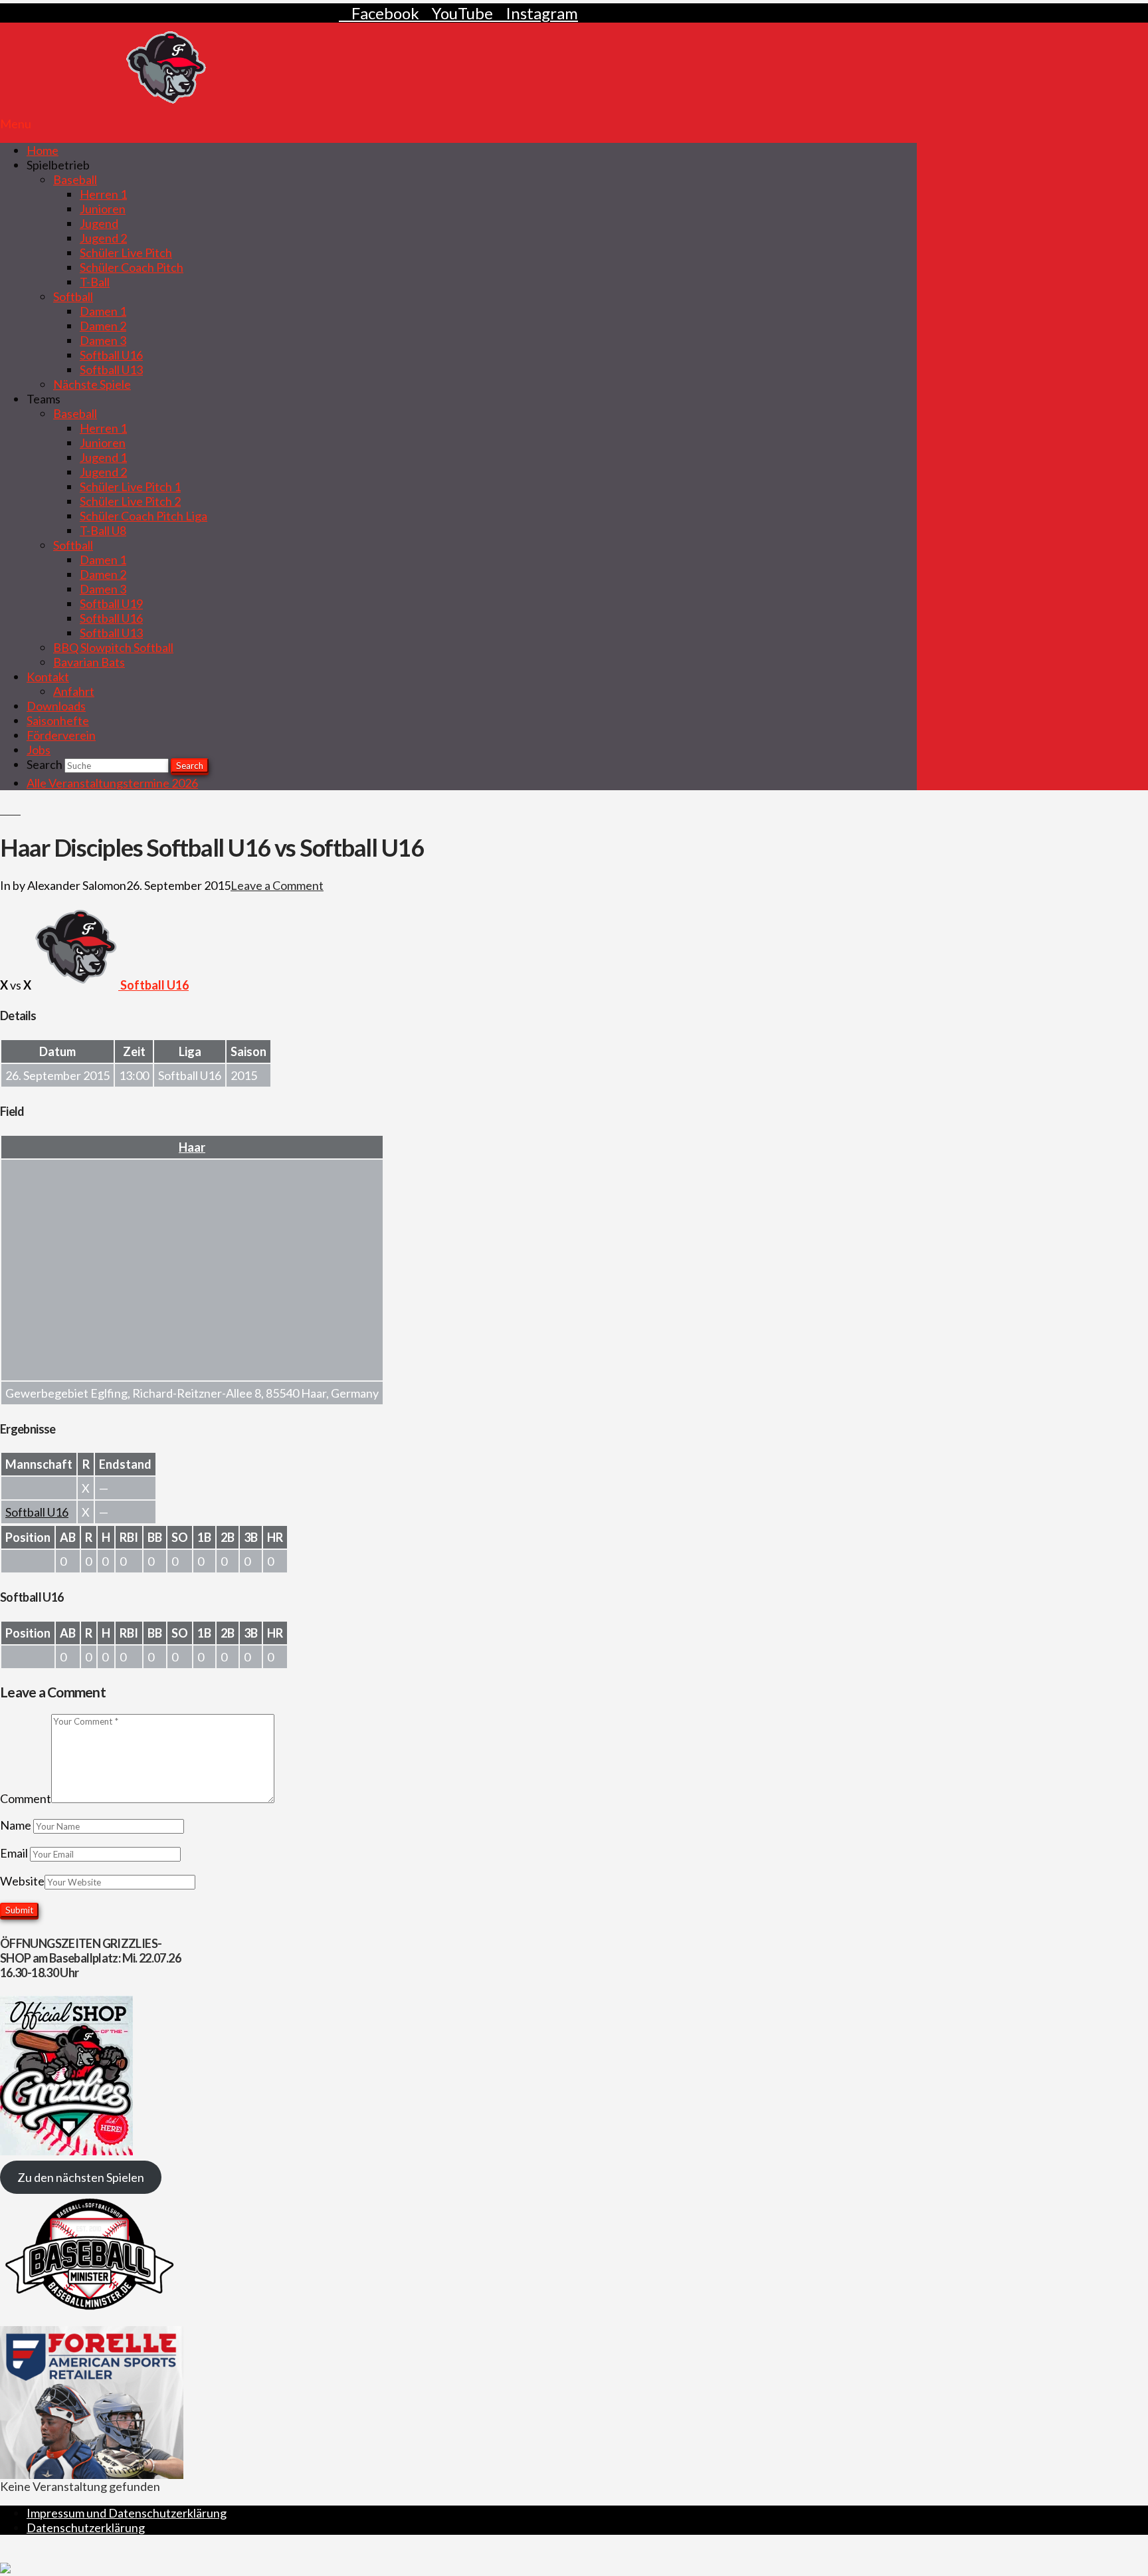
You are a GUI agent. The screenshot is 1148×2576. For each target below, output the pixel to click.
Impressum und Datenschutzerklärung (127, 2513)
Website (22, 1881)
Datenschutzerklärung (86, 2527)
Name (17, 1825)
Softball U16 (37, 1512)
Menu (16, 124)
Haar (192, 1147)
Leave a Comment (277, 885)
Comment (26, 1798)
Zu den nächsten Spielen (81, 2177)
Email (15, 1853)
